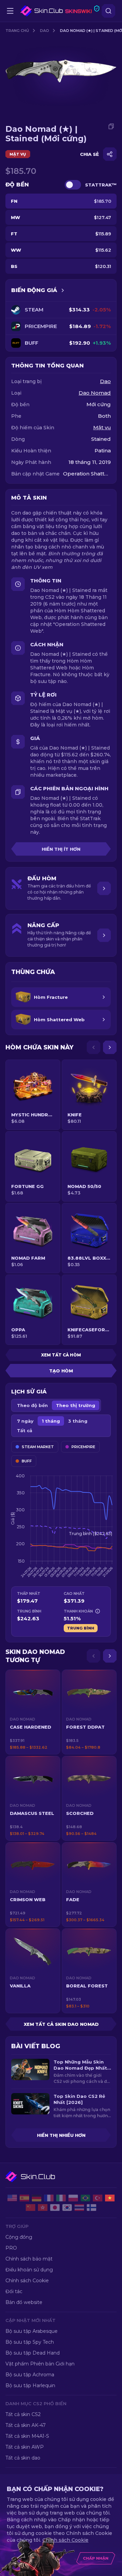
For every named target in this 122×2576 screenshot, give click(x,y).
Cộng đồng (19, 2237)
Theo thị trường (76, 1405)
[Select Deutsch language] (37, 2198)
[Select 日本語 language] (55, 2208)
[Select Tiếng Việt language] (110, 2198)
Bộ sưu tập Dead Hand (33, 2353)
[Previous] (94, 1047)
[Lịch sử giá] (63, 290)
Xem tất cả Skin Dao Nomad (61, 2024)
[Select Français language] (49, 2198)
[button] (33, 1712)
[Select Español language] (24, 2198)
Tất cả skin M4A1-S (27, 2436)
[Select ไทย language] (79, 2208)
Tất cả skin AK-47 (26, 2425)
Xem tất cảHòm (61, 1355)
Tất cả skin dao (23, 2458)
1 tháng (51, 1421)
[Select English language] (12, 2198)
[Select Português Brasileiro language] (85, 2198)
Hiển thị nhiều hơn (61, 2135)
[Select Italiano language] (61, 2198)
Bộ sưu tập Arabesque (32, 2331)
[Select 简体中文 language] (30, 2208)
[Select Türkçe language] (98, 2198)
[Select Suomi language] (91, 2208)
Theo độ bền (32, 1405)
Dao (45, 31)
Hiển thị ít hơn (61, 849)
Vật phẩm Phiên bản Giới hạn (40, 2364)
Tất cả (25, 1430)
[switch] (73, 185)
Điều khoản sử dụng (29, 2270)
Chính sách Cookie (27, 2281)
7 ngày (25, 1421)
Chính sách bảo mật (29, 2259)
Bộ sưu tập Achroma (30, 2375)
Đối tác (14, 2291)
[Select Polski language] (73, 2198)
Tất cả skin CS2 (23, 2414)
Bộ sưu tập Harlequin (30, 2385)
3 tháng (78, 1421)
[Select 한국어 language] (67, 2208)
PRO (11, 2248)
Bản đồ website (24, 2302)
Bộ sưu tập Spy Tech (30, 2342)
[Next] (110, 1047)
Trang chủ (17, 31)
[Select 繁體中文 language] (43, 2208)
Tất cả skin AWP (25, 2447)
